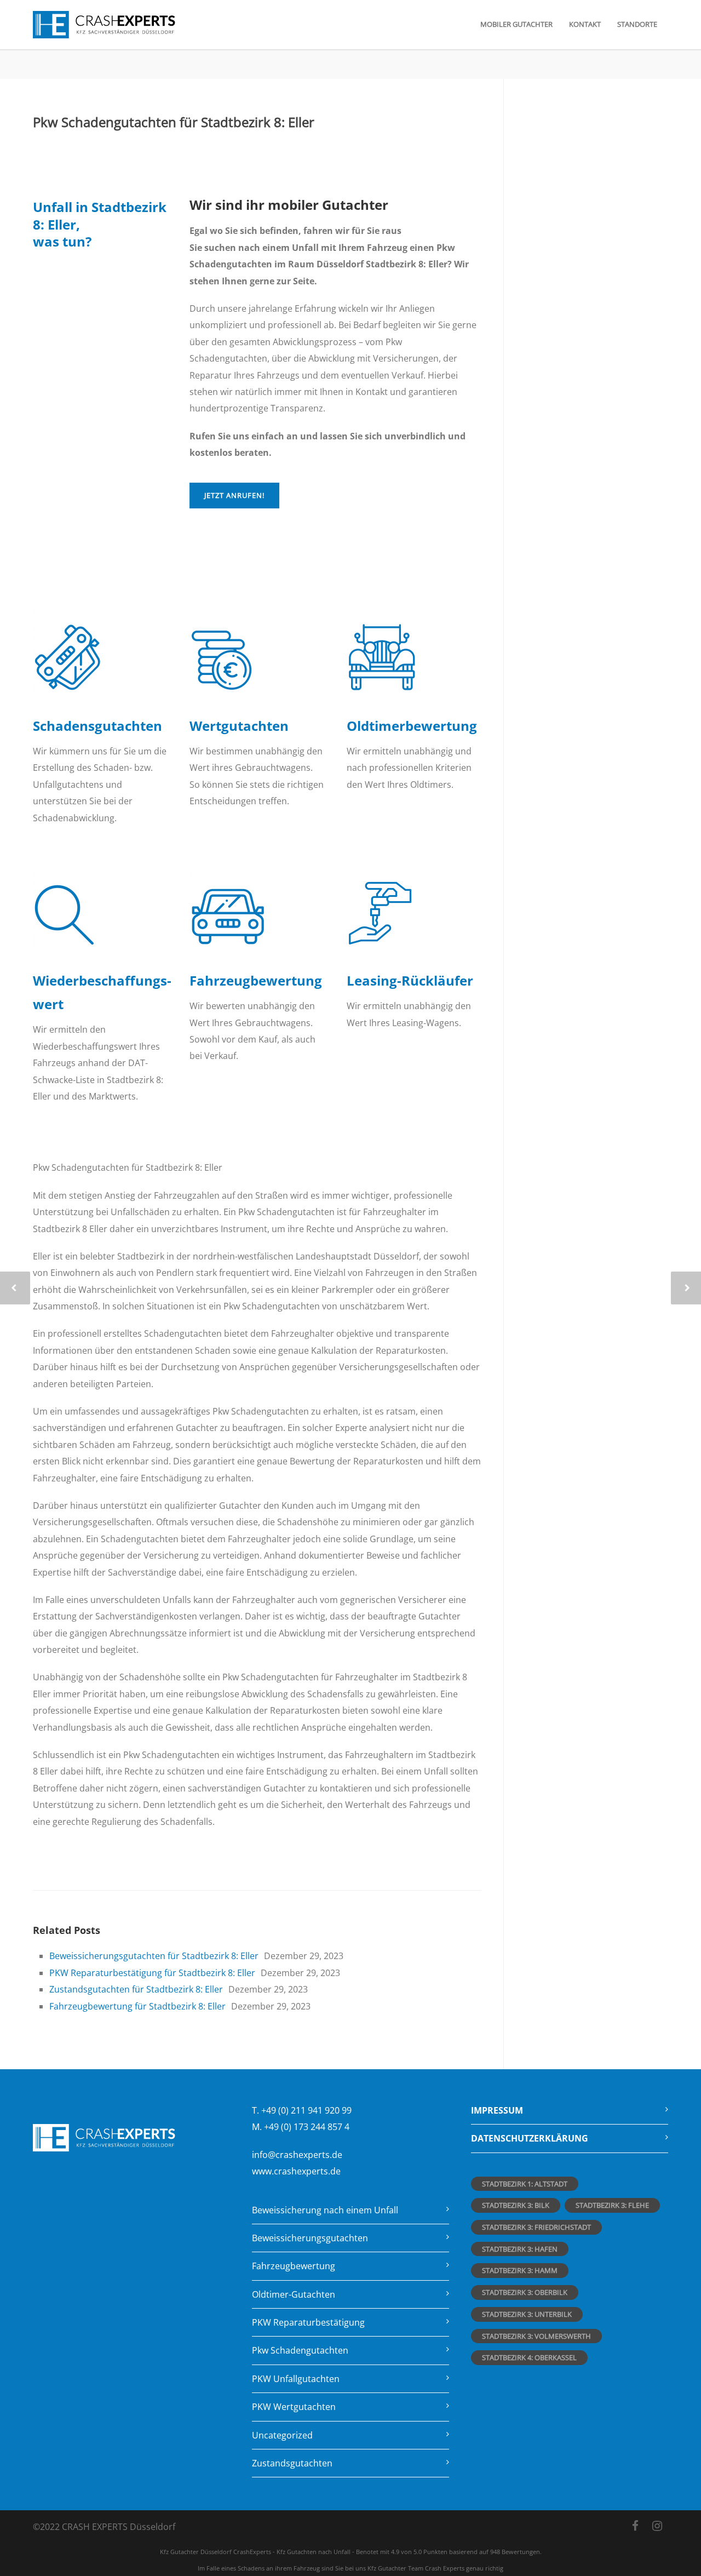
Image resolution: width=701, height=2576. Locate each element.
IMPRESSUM (497, 2110)
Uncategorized (282, 2435)
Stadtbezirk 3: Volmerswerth (536, 2336)
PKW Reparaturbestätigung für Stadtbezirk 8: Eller (152, 1973)
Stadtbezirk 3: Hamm (520, 2270)
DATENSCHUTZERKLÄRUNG (530, 2138)
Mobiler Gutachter (516, 24)
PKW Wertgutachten (294, 2407)
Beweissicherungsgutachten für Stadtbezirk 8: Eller (154, 1956)
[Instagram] (657, 2526)
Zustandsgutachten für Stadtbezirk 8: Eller (136, 1989)
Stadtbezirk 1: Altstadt (525, 2184)
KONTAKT (585, 24)
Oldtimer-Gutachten (294, 2294)
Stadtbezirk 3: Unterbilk (527, 2314)
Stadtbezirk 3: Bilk (516, 2205)
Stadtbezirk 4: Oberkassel (529, 2357)
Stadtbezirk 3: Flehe (612, 2205)
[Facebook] (635, 2526)
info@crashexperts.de (297, 2155)
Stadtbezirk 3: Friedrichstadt (536, 2227)
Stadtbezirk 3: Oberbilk (525, 2292)
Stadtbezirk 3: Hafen (520, 2249)
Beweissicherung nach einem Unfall (325, 2210)
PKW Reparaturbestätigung (308, 2322)
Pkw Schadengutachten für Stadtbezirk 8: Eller (174, 122)
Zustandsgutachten (292, 2463)
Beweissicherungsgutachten (310, 2238)
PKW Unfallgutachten (296, 2379)
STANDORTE (637, 24)
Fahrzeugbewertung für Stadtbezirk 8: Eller (137, 2006)
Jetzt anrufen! (234, 495)
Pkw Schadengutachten (300, 2350)
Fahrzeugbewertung (294, 2266)
